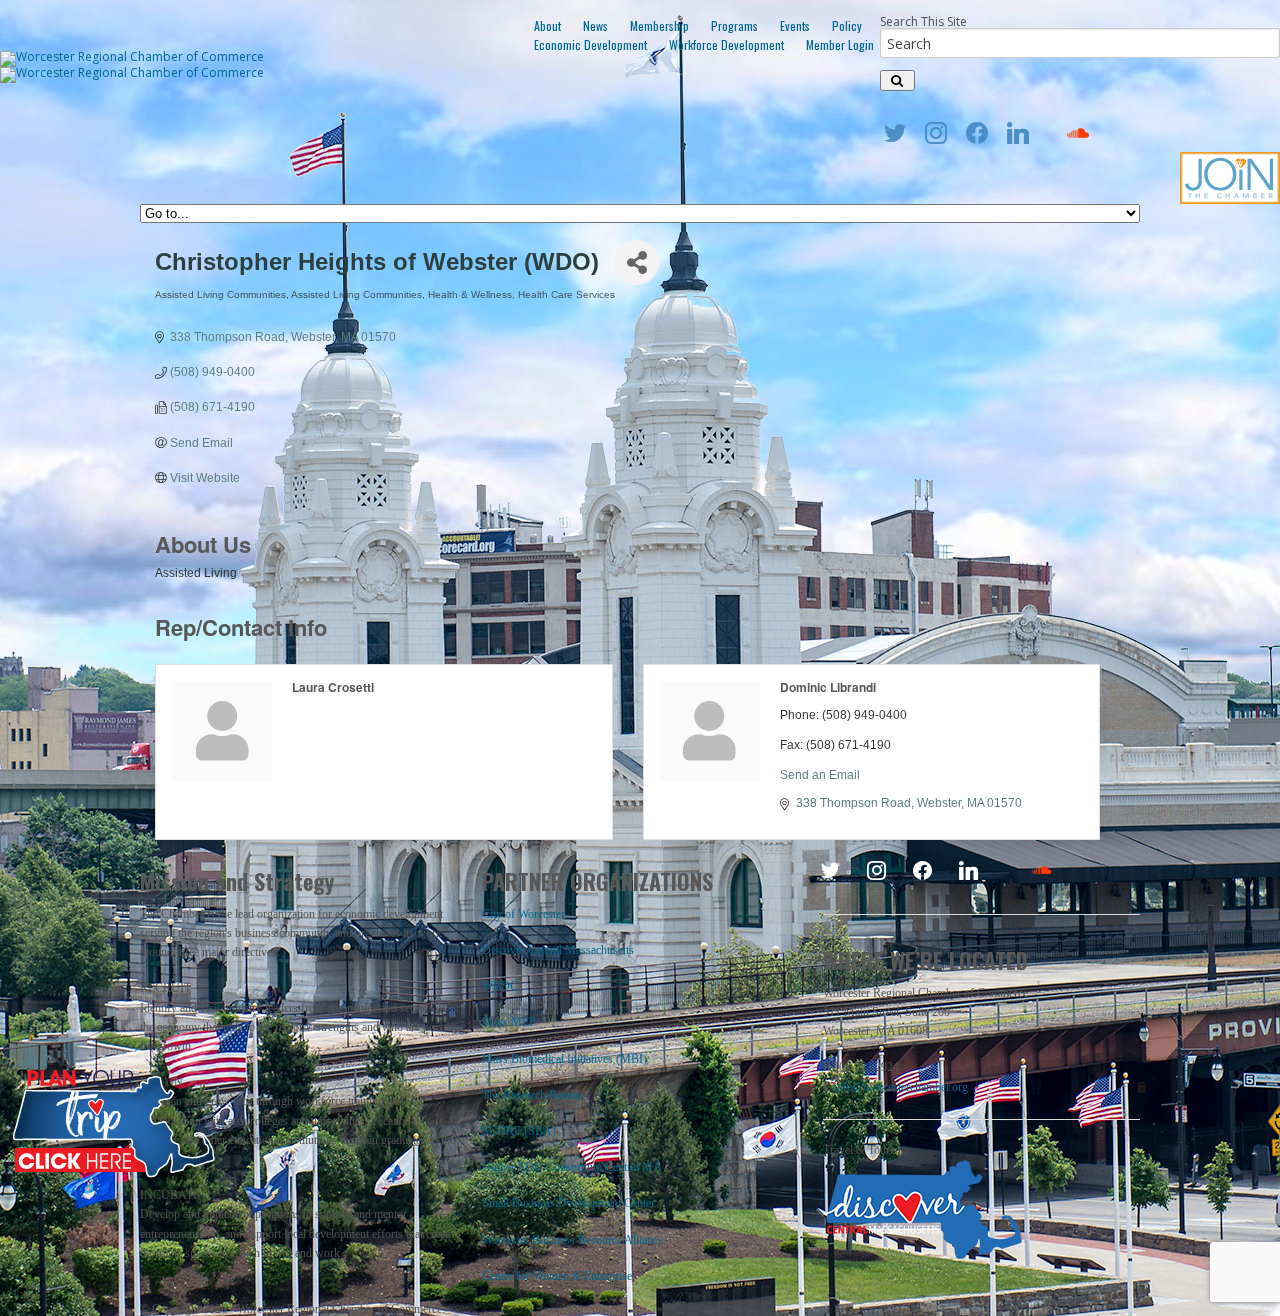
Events (795, 25)
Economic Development (590, 44)
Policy (847, 25)
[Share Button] (636, 262)
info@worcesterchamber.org (901, 1087)
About (547, 25)
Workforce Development (726, 44)
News (595, 25)
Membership (659, 25)
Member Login (840, 44)
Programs (734, 25)
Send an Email (820, 775)
